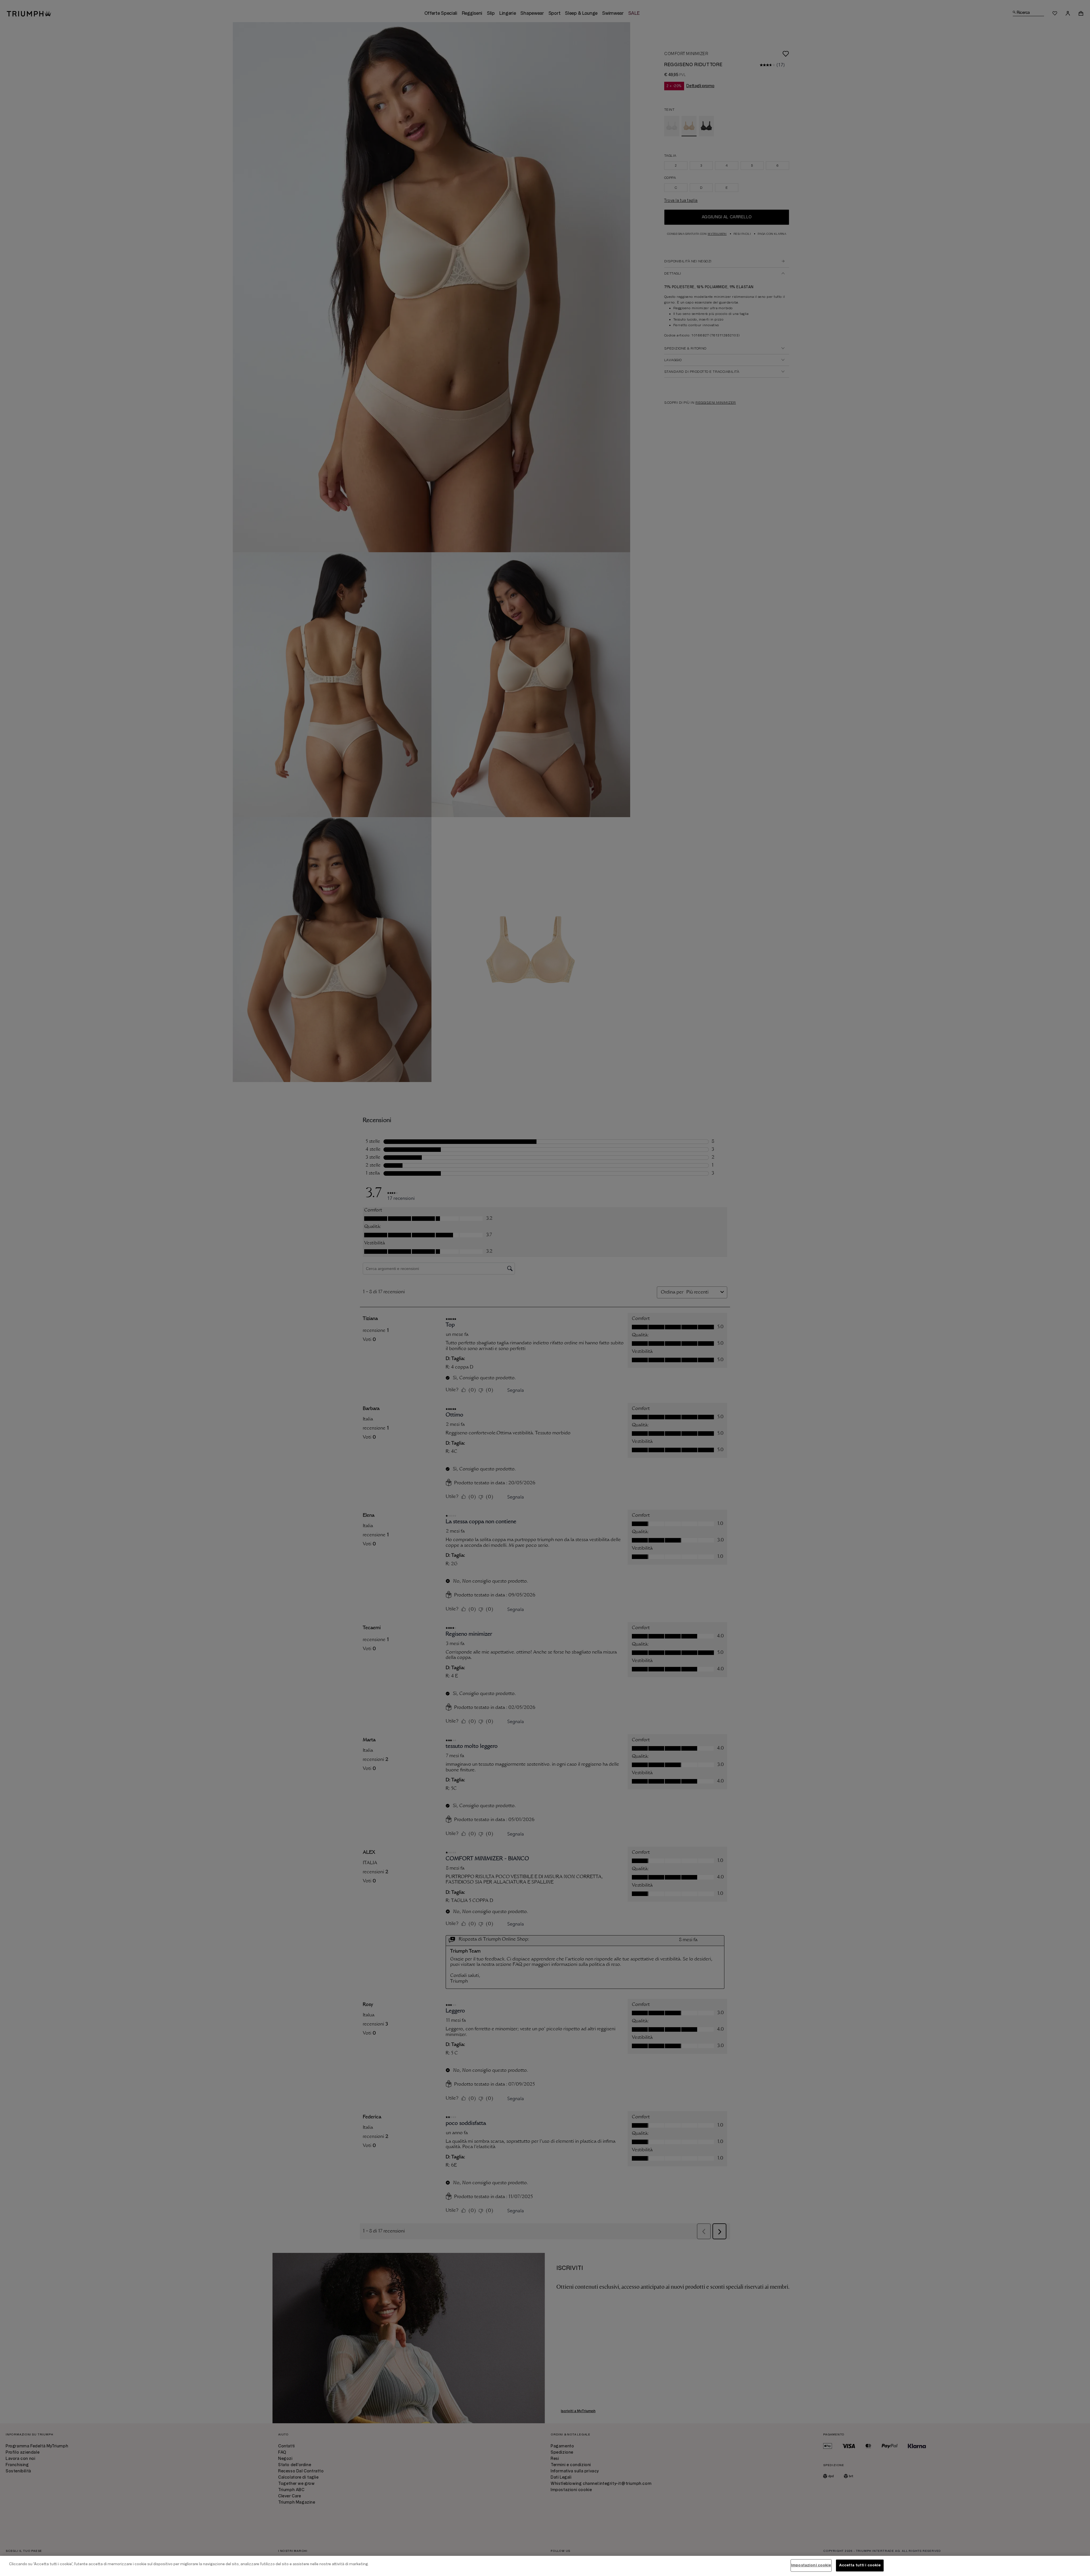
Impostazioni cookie (811, 2565)
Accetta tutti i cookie (860, 2565)
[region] (545, 2566)
